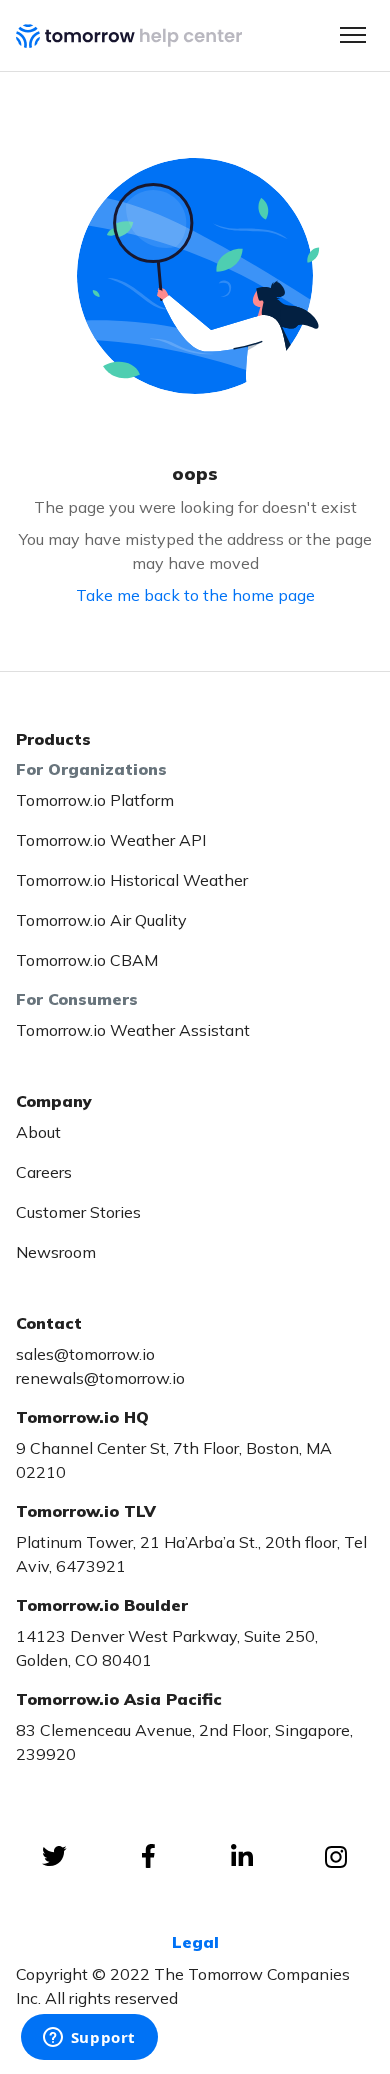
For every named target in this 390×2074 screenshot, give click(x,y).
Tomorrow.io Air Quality (101, 920)
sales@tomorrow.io (85, 1354)
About (38, 1132)
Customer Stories (78, 1212)
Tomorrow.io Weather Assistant (133, 1030)
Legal (195, 1942)
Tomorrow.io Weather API (111, 840)
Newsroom (56, 1252)
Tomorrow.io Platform (95, 800)
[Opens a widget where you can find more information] (89, 2039)
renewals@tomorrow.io (100, 1378)
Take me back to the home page (195, 595)
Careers (44, 1172)
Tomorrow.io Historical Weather (132, 880)
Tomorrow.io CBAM (87, 960)
